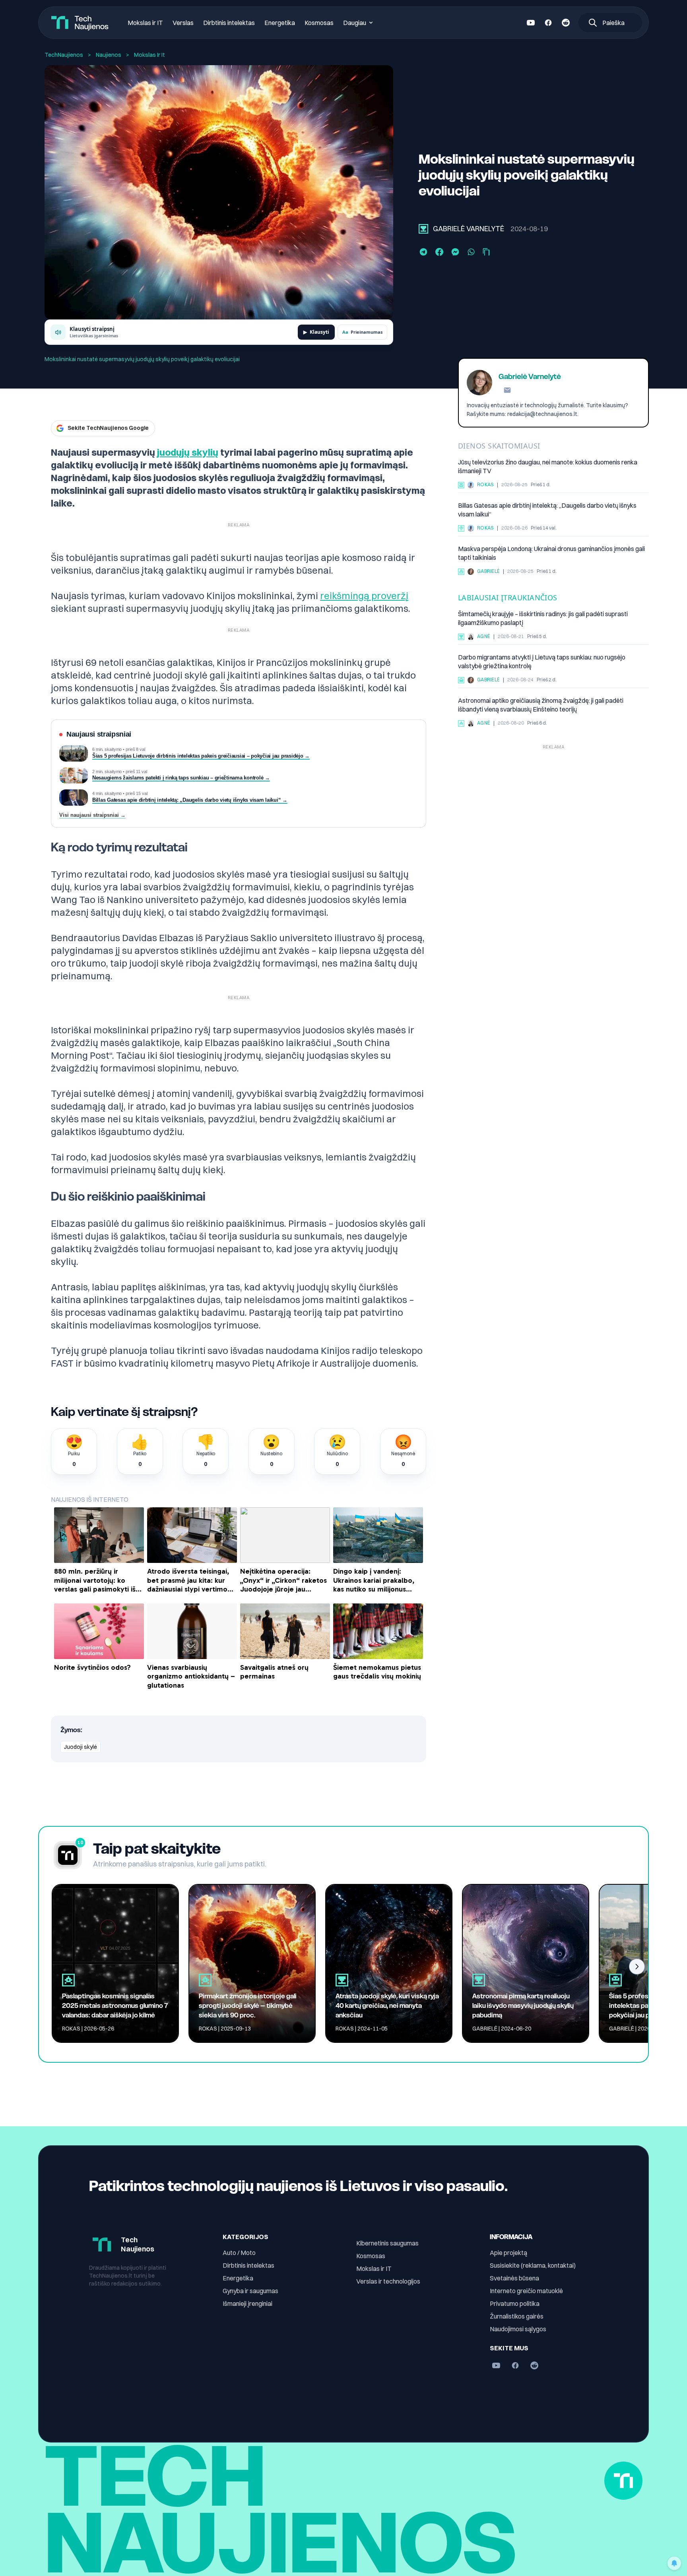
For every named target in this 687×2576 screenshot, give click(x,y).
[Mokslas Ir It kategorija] (423, 229)
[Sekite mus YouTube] (531, 23)
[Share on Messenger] (455, 252)
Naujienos (109, 55)
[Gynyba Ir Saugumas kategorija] (461, 572)
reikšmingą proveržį (364, 596)
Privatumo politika (515, 2303)
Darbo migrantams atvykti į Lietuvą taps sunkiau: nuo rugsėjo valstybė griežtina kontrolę (542, 662)
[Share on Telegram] (423, 252)
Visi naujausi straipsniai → (92, 815)
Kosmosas (319, 23)
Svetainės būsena (514, 2278)
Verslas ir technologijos (388, 2281)
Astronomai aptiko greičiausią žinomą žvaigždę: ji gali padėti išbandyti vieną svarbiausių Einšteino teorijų (541, 705)
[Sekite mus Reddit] (566, 23)
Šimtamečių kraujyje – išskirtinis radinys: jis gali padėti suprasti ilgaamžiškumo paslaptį (543, 619)
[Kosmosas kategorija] (461, 723)
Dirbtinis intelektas (229, 23)
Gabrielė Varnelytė (469, 229)
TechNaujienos (64, 55)
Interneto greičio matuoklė (526, 2291)
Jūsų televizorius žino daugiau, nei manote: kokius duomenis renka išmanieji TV (548, 467)
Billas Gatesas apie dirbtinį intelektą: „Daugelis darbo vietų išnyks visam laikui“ (547, 510)
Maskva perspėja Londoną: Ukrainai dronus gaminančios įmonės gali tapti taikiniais (551, 553)
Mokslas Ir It (149, 55)
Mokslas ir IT (145, 23)
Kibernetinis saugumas (387, 2243)
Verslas (183, 23)
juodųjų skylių (188, 452)
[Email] (507, 390)
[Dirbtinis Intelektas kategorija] (461, 528)
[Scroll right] (637, 1967)
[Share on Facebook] (439, 252)
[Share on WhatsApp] (471, 252)
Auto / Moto (239, 2253)
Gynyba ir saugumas (250, 2291)
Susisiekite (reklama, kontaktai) (533, 2265)
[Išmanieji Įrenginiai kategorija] (461, 485)
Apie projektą (508, 2253)
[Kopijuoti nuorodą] (486, 252)
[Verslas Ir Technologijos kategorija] (461, 680)
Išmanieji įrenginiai (247, 2303)
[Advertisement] (553, 808)
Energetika (280, 23)
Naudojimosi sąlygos (518, 2329)
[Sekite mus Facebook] (548, 23)
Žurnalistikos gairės (517, 2316)
